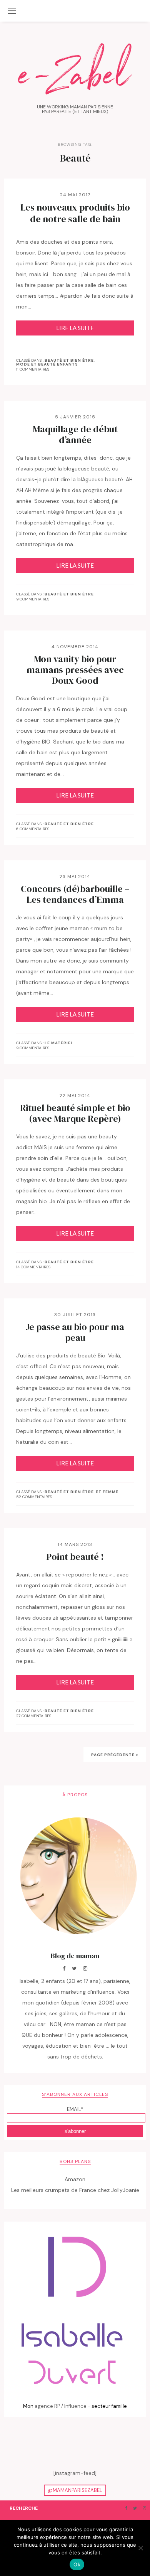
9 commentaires (33, 599)
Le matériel (59, 1043)
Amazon (75, 2179)
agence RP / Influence (61, 2406)
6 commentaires (33, 829)
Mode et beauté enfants (47, 364)
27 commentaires (34, 1716)
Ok (77, 2564)
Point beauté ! (75, 1557)
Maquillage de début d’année (75, 435)
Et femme (107, 1492)
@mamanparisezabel (75, 2490)
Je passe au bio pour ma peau (75, 1332)
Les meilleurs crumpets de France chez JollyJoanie (75, 2190)
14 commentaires (33, 1267)
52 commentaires (34, 1497)
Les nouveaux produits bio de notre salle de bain (75, 213)
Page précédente (113, 1755)
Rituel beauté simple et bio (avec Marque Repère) (75, 1113)
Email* (75, 2109)
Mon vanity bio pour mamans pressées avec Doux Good (75, 670)
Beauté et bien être (69, 361)
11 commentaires (33, 369)
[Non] (140, 2548)
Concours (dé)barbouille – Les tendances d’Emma (75, 894)
